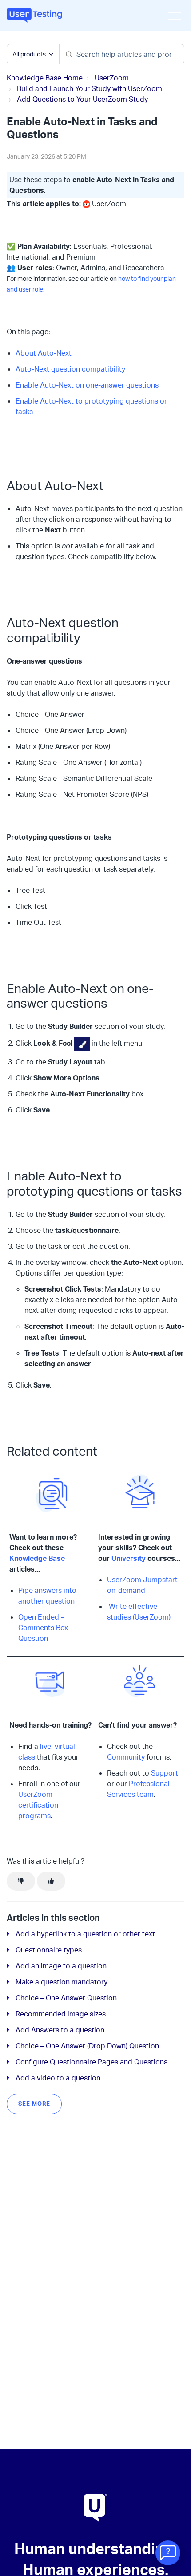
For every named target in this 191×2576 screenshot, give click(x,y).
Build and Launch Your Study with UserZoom (90, 88)
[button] (174, 16)
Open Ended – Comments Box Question (43, 1628)
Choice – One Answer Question (66, 1998)
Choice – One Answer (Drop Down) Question (87, 2046)
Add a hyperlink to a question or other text (85, 1934)
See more (34, 2104)
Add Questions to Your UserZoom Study (82, 99)
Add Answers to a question (60, 2030)
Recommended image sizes (61, 2014)
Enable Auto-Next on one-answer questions (87, 385)
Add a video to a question (58, 2078)
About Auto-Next (44, 353)
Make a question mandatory (62, 1982)
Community (126, 1757)
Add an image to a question (61, 1966)
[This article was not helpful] (21, 1881)
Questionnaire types (49, 1950)
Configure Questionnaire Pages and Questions (92, 2062)
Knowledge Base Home (45, 78)
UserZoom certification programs (38, 1805)
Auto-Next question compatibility (70, 369)
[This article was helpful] (51, 1881)
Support (165, 1773)
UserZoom (112, 78)
